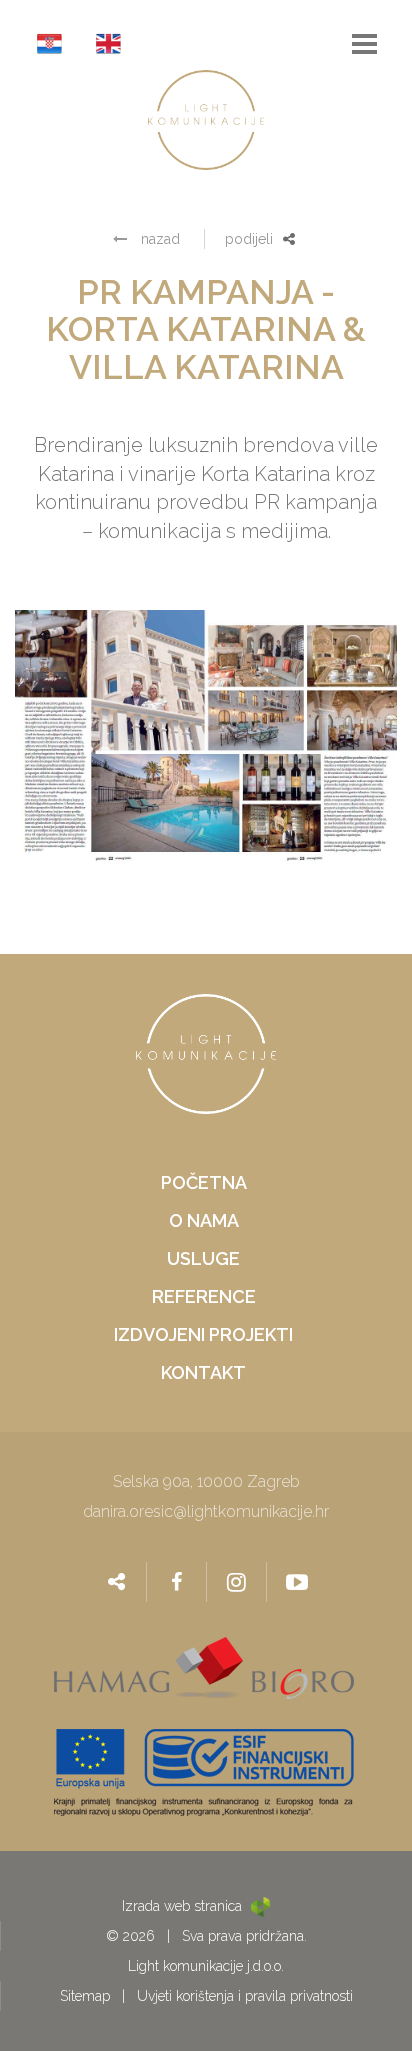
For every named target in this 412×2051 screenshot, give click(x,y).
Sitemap (85, 1996)
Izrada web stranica (184, 1906)
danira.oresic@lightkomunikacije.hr (206, 1511)
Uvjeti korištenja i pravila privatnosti (245, 1996)
